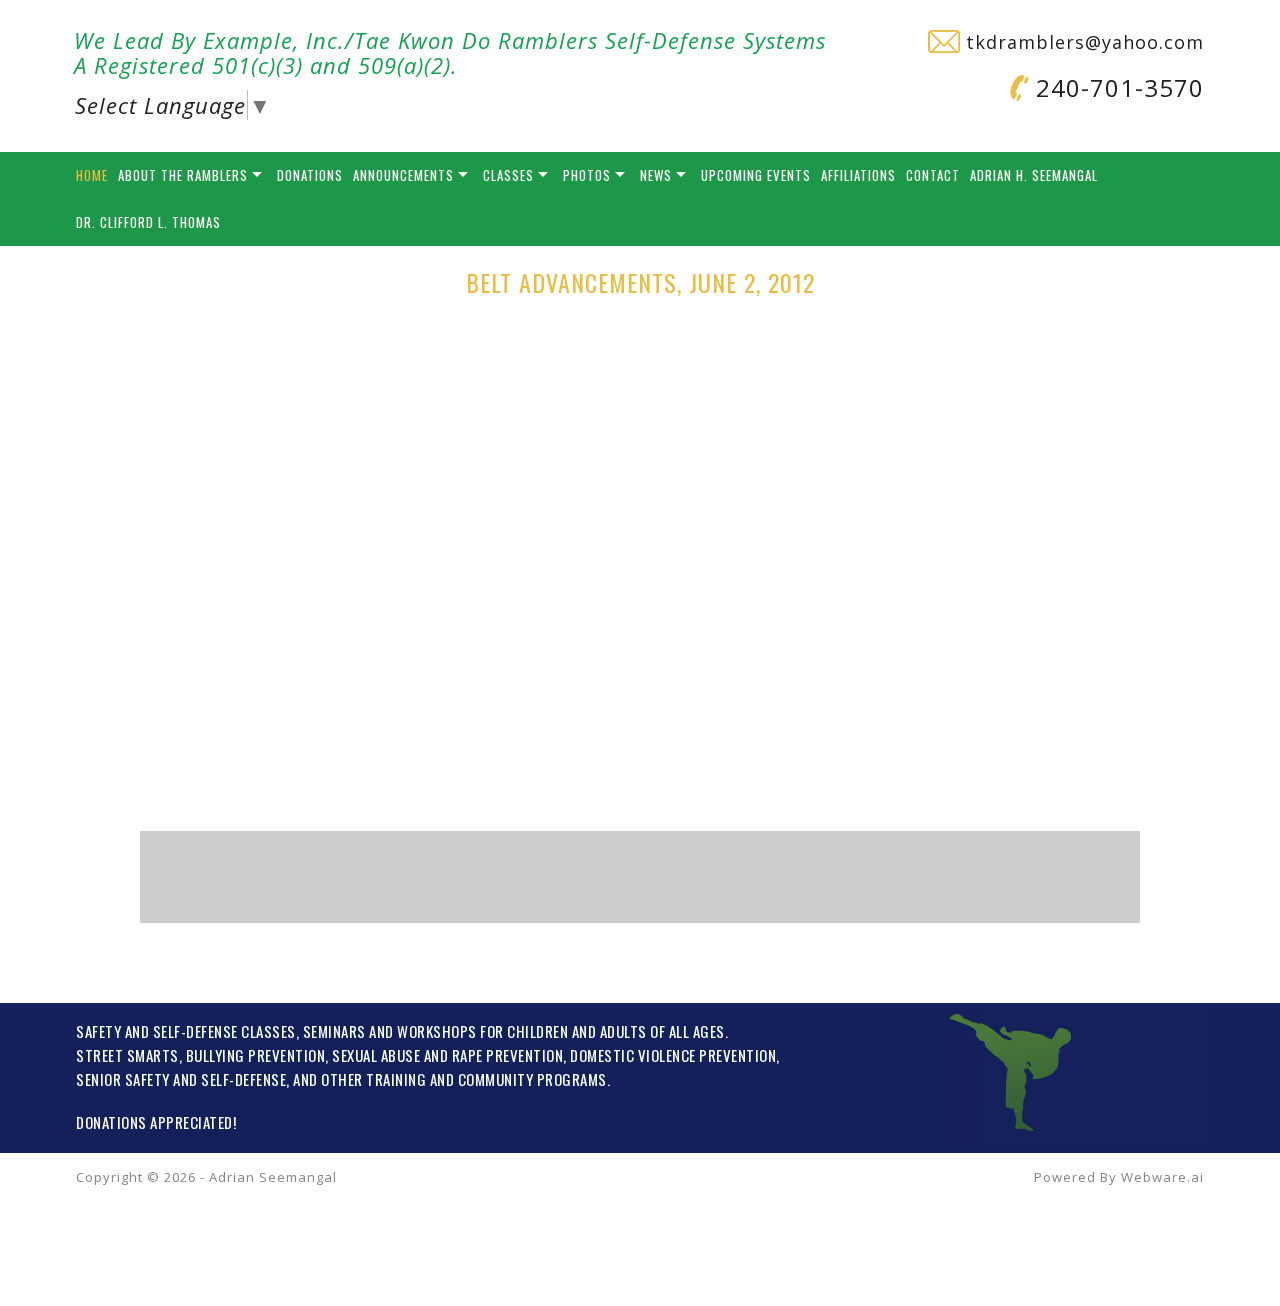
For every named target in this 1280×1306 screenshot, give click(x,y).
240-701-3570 (1116, 87)
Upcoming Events (756, 175)
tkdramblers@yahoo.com (1082, 42)
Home (92, 175)
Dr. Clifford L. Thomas (148, 222)
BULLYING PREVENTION (256, 1055)
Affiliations (858, 175)
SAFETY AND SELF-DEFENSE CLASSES (186, 1031)
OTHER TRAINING (373, 1079)
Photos (587, 175)
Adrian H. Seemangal (1034, 175)
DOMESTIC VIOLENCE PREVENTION (673, 1055)
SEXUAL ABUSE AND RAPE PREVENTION (447, 1055)
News (656, 175)
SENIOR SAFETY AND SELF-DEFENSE (181, 1079)
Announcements (403, 175)
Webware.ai (1162, 1177)
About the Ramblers (183, 175)
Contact (933, 175)
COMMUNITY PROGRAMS (532, 1079)
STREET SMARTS (127, 1055)
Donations (310, 175)
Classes (508, 175)
